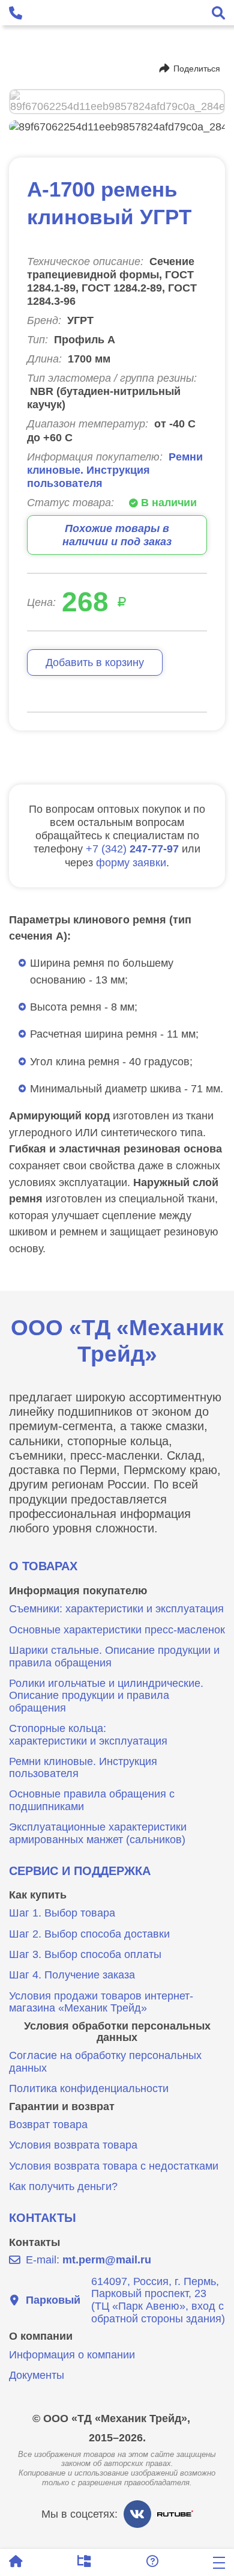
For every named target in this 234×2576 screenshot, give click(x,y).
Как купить (38, 1895)
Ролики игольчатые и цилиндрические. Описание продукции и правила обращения (106, 1696)
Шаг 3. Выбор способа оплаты (85, 1954)
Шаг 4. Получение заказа (72, 1975)
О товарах (43, 1566)
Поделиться (197, 69)
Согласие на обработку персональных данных (105, 2062)
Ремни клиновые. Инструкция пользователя (115, 470)
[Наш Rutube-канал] (175, 2514)
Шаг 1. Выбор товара (62, 1913)
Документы (37, 2375)
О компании (41, 2336)
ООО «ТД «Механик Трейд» (117, 1341)
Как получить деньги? (63, 2186)
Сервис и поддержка (80, 1871)
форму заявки (131, 862)
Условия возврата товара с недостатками (114, 2166)
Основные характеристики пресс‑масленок (117, 1630)
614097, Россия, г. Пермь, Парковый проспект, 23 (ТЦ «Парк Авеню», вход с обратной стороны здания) (125, 2300)
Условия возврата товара (73, 2145)
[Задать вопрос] (152, 2562)
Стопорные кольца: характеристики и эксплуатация (88, 1735)
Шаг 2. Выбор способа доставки (89, 1934)
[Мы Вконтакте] (137, 2514)
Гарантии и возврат (62, 2106)
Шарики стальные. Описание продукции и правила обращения (114, 1657)
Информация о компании (72, 2355)
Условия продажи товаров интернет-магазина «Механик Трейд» (101, 2002)
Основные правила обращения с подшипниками (92, 1800)
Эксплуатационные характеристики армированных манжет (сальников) (98, 1833)
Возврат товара (48, 2125)
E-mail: (88, 2260)
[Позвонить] (16, 13)
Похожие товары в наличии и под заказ (117, 535)
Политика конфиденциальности (89, 2088)
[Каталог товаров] (84, 2562)
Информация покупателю (78, 1591)
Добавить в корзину (95, 662)
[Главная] (16, 2562)
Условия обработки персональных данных (117, 2032)
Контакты (43, 2218)
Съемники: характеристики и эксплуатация (116, 1609)
